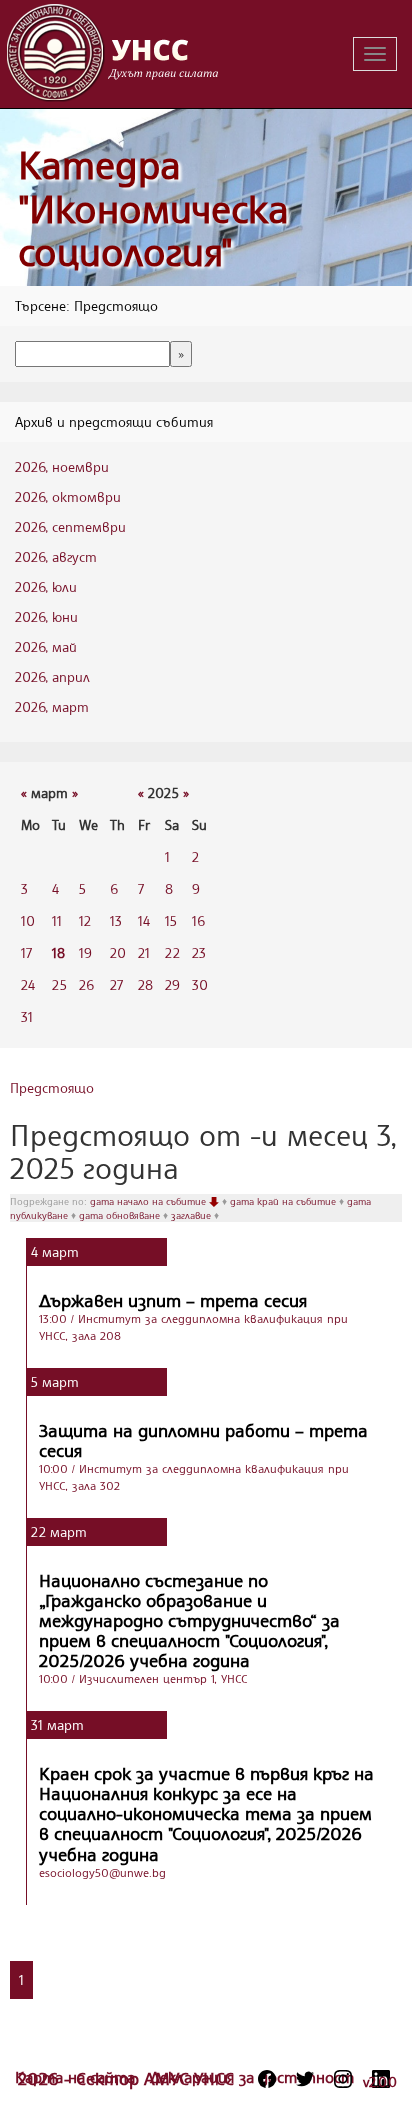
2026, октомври (68, 496)
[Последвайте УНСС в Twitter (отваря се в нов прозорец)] (305, 2079)
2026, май (46, 646)
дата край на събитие (284, 1201)
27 (116, 984)
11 (57, 920)
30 (200, 984)
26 (86, 984)
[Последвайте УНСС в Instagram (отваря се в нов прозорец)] (343, 2079)
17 (26, 952)
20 (118, 952)
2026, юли (46, 586)
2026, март (52, 706)
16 (198, 920)
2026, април (52, 676)
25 (59, 984)
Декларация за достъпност (252, 2077)
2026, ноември (62, 466)
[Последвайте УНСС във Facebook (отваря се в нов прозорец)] (267, 2079)
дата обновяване (121, 1215)
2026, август (56, 556)
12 (85, 920)
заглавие (192, 1215)
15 (171, 920)
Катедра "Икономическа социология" (153, 208)
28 (145, 984)
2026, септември (70, 526)
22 (172, 952)
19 (85, 952)
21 (144, 952)
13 (116, 920)
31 (27, 1016)
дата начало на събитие (149, 1201)
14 (144, 920)
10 (28, 920)
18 (58, 952)
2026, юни (46, 616)
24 (28, 984)
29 (172, 984)
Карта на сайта (77, 2077)
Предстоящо (52, 1087)
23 (199, 952)
